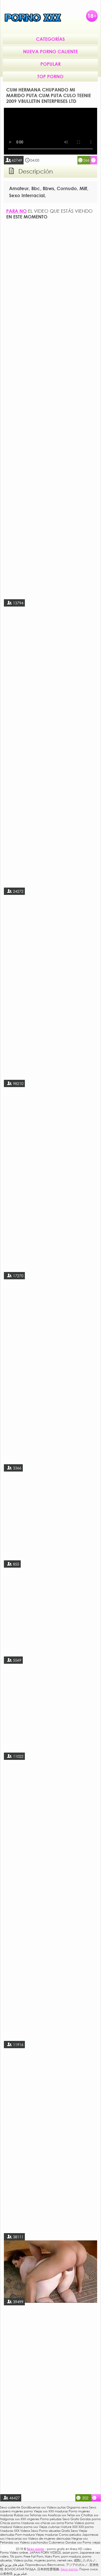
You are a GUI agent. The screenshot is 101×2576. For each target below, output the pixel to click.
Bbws (48, 188)
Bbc (36, 188)
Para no (16, 211)
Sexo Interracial (27, 195)
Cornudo (67, 188)
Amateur (19, 188)
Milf (83, 188)
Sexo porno (69, 2569)
